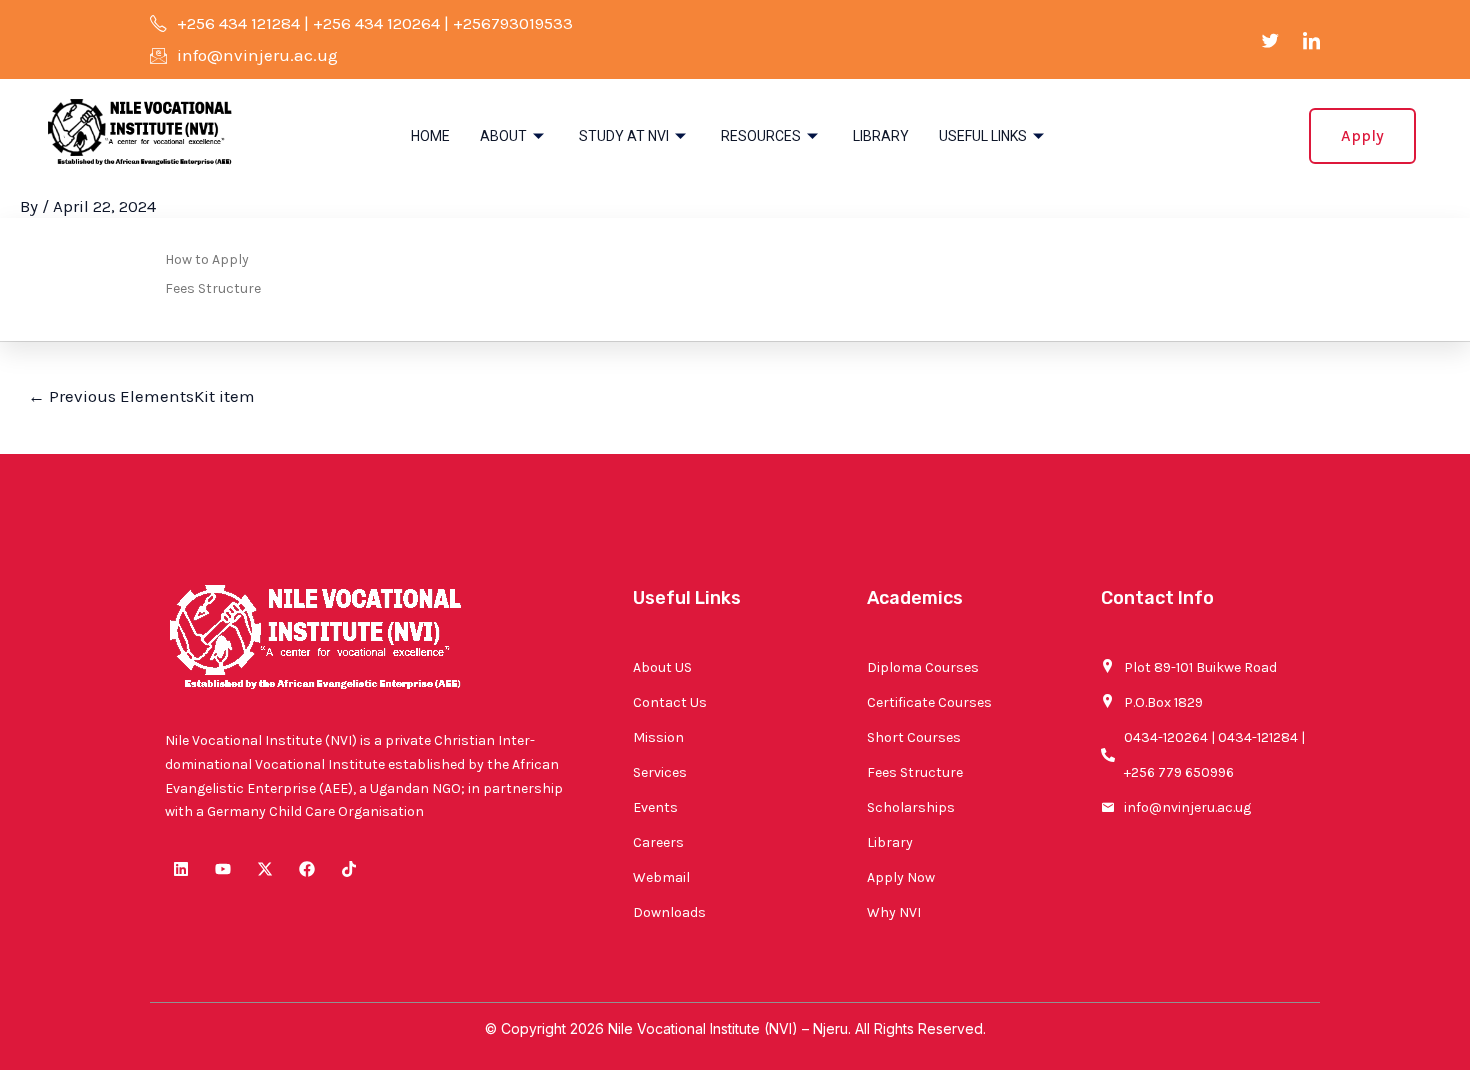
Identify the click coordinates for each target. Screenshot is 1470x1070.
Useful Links (983, 136)
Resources (761, 136)
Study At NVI (624, 136)
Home (430, 136)
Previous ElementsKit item (141, 396)
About (503, 136)
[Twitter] (1270, 40)
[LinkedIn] (1311, 40)
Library (881, 136)
